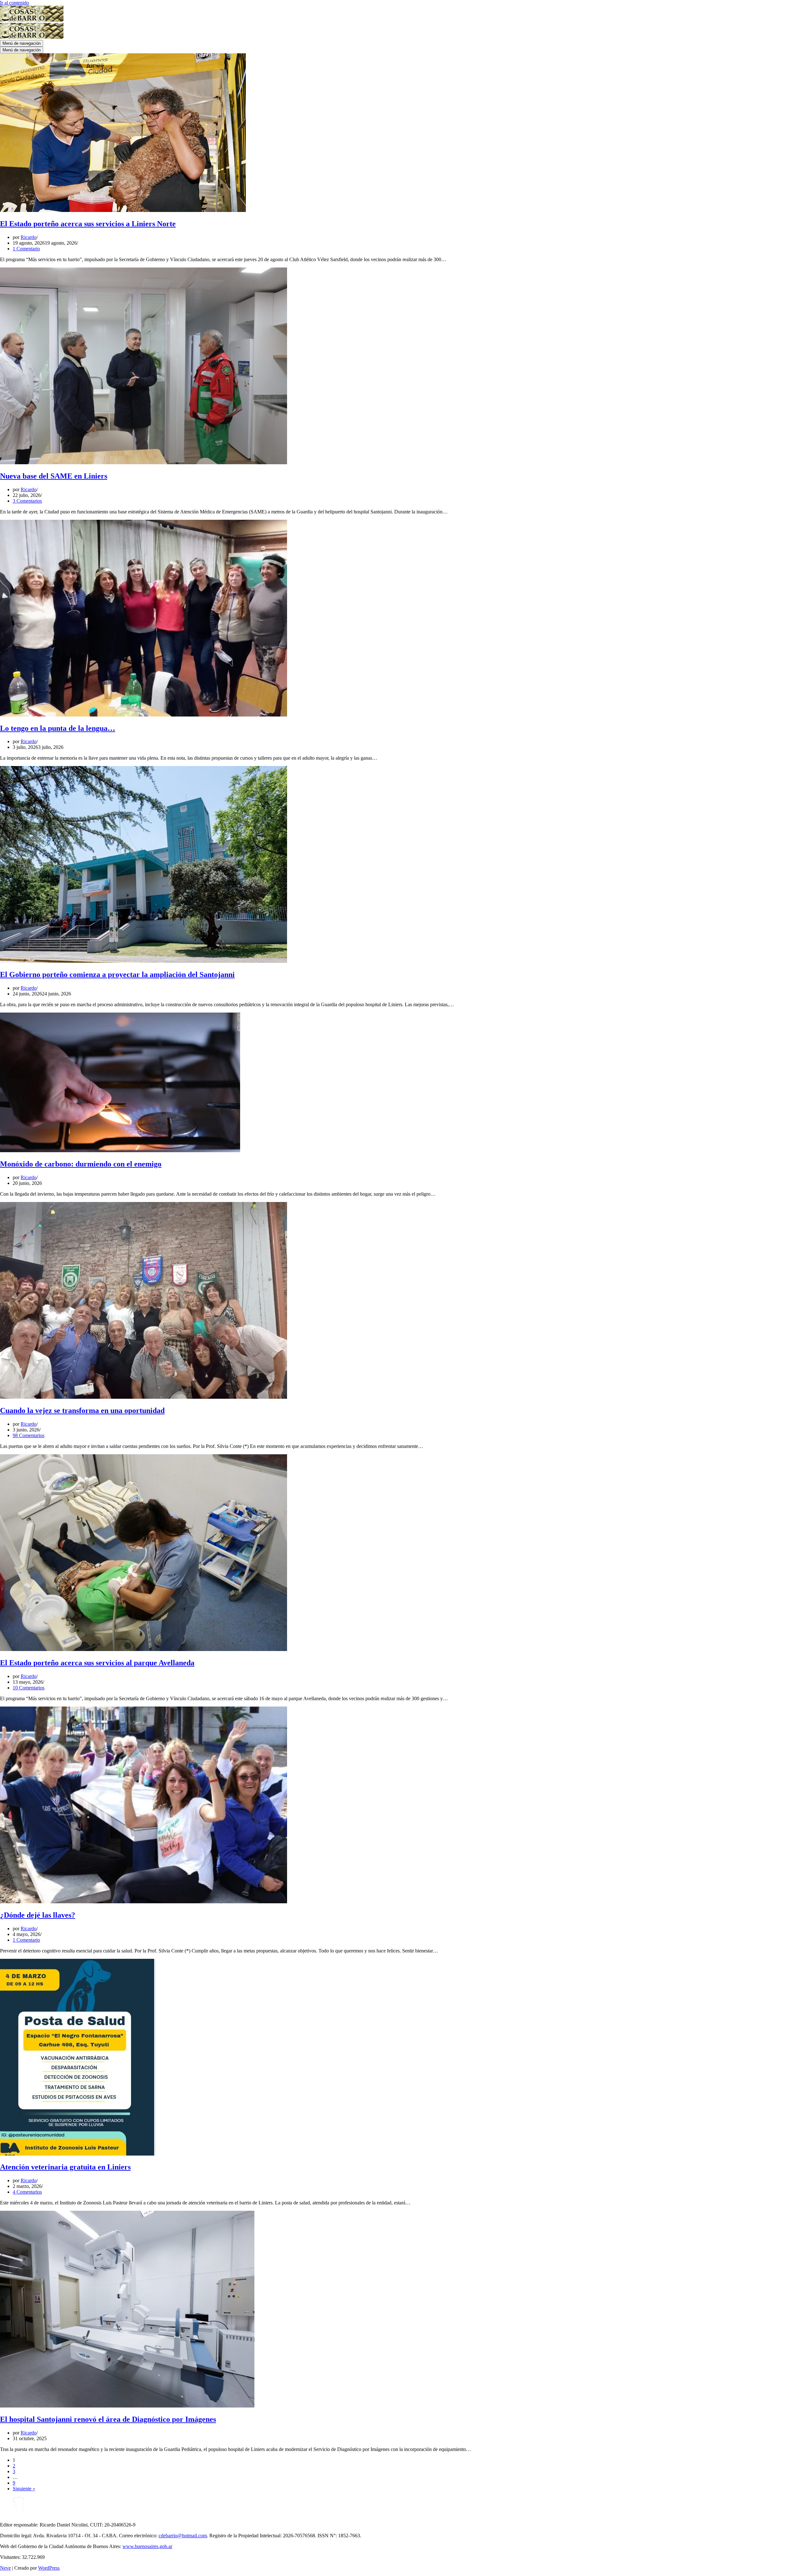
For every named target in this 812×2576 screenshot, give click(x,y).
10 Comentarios (29, 1688)
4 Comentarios (27, 2192)
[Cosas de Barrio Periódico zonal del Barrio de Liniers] (32, 20)
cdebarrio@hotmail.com (183, 2536)
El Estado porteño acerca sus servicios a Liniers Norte (88, 224)
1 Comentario (26, 249)
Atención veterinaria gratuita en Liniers (65, 2167)
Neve (5, 2568)
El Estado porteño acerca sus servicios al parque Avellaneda (97, 1663)
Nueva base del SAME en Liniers (54, 476)
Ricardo (29, 237)
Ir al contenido (14, 3)
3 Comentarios (27, 501)
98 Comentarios (29, 1435)
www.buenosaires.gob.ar (147, 2546)
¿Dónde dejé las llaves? (38, 1915)
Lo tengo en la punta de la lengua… (58, 728)
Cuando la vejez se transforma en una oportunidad (82, 1410)
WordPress (49, 2568)
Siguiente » (24, 2489)
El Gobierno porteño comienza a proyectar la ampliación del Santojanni (117, 974)
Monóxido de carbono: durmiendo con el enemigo (81, 1164)
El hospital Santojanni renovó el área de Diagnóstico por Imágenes (108, 2419)
